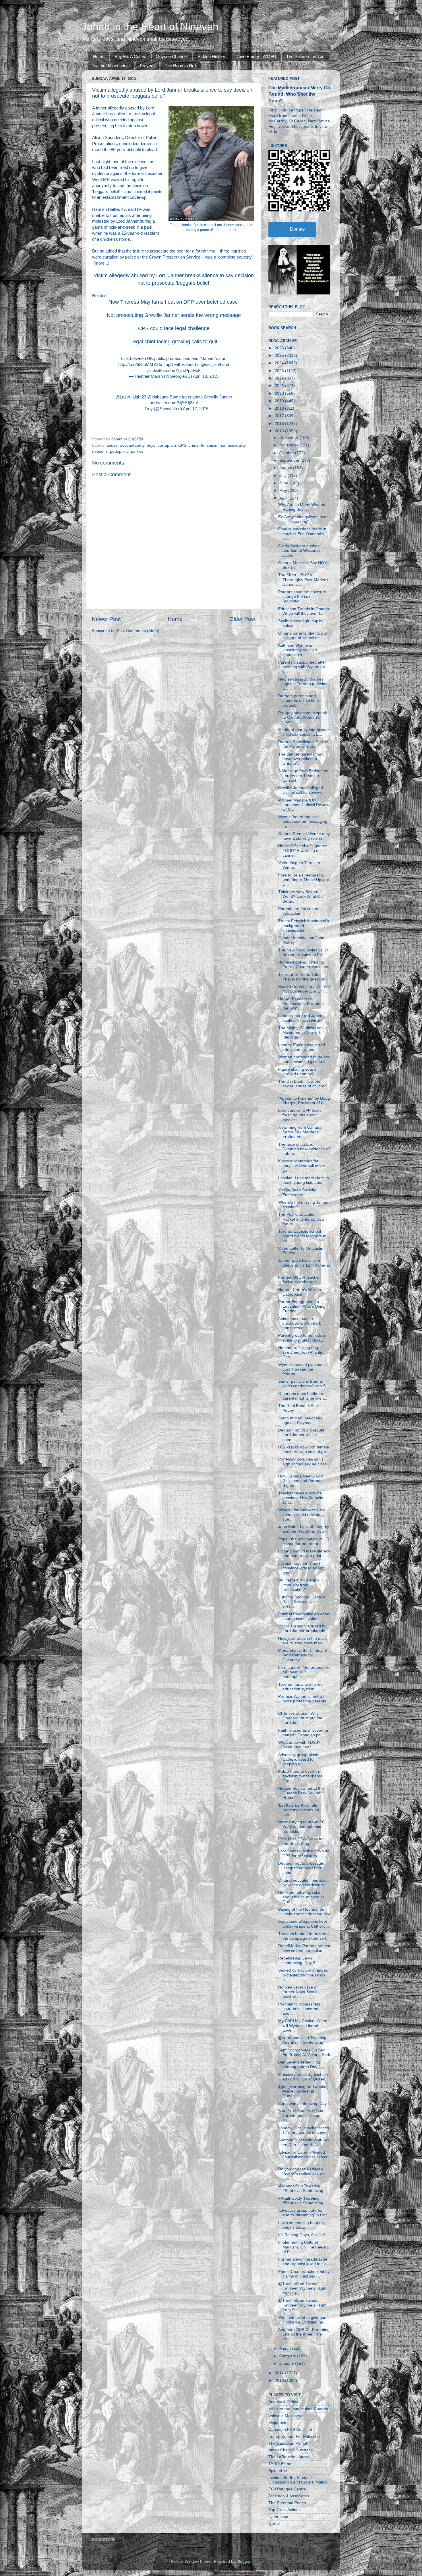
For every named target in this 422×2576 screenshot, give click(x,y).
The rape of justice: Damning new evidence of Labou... (304, 1149)
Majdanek (277, 2423)
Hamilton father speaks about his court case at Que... (301, 1897)
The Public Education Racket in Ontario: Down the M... (302, 1219)
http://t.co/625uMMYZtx (140, 365)
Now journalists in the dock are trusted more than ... (302, 1641)
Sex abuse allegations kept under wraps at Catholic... (304, 1924)
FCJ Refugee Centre (287, 2489)
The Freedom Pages (287, 2503)
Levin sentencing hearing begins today (301, 2225)
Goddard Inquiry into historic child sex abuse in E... (304, 732)
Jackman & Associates (289, 2496)
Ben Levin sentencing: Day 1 (304, 2104)
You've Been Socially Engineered (297, 1192)
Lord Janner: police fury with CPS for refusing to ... (304, 1853)
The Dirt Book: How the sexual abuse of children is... (302, 1086)
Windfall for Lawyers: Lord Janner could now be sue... (302, 1515)
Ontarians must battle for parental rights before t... (303, 1396)
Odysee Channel (172, 56)
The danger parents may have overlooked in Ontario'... (301, 759)
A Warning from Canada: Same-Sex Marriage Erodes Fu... (300, 1132)
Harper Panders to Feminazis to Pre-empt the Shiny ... (301, 1004)
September (290, 460)
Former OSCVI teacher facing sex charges (299, 1280)
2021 (280, 386)
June (284, 483)
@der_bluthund (215, 365)
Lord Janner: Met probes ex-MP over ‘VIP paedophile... (304, 1672)
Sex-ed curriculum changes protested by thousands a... (303, 1975)
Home (99, 56)
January (287, 2364)
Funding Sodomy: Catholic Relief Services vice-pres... (302, 1602)
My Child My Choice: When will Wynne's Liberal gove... (303, 2025)
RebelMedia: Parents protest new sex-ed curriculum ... (304, 1948)
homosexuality (233, 445)
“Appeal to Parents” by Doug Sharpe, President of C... (304, 1101)
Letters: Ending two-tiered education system (302, 1047)
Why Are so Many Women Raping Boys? (302, 507)
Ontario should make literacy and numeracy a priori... (304, 1553)
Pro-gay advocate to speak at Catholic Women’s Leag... (303, 717)
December (289, 438)
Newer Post (106, 619)
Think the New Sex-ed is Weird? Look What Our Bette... (301, 896)
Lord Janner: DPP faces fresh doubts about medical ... (300, 1115)
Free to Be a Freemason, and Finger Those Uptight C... (304, 880)
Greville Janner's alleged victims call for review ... (302, 790)
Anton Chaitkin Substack (291, 2450)
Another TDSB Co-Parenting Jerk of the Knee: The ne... (304, 2334)
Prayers (147, 66)
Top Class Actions (284, 2510)
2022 (280, 378)
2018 (280, 408)
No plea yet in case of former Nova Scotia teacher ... (298, 1992)
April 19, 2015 (206, 376)
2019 (280, 401)
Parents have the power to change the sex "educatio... (302, 597)
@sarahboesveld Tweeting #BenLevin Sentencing (302, 2040)
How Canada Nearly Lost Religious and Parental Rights (301, 1481)
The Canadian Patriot (288, 2443)
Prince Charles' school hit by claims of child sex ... (304, 2274)
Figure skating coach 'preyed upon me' (297, 1072)
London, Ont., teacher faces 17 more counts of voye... (304, 2130)
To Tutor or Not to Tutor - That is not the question (302, 977)
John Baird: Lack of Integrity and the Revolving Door (304, 1529)
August (286, 468)
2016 (280, 424)
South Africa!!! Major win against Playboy (300, 1420)
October (287, 453)
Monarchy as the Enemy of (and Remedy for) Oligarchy (303, 1655)
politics (137, 451)
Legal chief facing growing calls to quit (174, 342)
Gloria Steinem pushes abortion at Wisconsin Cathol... (300, 551)
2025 (280, 356)
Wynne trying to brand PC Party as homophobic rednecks (302, 1827)
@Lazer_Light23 (131, 397)
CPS (182, 445)
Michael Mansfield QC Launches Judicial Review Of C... (304, 805)
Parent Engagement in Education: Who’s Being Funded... (302, 1306)
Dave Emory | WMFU (256, 56)
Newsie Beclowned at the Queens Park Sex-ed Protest (301, 1793)
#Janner (207, 359)
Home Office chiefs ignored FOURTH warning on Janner (303, 850)
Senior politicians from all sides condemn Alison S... (304, 1384)
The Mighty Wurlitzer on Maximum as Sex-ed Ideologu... (300, 1033)
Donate (297, 229)
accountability (132, 445)
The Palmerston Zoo (305, 56)
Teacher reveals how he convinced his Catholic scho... (301, 1498)
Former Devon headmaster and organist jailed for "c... (304, 2262)
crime (194, 445)
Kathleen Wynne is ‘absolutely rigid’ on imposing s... (298, 650)
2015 (280, 431)
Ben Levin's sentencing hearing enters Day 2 (299, 2065)
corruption (167, 445)
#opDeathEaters (179, 365)
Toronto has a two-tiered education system (300, 1687)
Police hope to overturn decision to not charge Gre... (300, 1776)
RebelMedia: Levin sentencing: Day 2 (297, 1961)
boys (151, 445)
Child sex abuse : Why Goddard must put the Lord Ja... (300, 1718)
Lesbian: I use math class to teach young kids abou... (304, 1180)
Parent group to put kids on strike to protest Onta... (303, 1338)
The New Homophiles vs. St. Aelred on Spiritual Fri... (304, 952)
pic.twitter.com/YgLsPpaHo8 (174, 371)
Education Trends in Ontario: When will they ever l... (304, 611)
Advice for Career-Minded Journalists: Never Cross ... (303, 2157)
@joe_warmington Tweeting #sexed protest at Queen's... (303, 2091)
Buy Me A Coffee (130, 56)
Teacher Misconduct (111, 66)
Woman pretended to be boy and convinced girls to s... (304, 1059)
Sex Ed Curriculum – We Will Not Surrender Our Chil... (304, 989)
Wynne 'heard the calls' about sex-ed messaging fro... (303, 821)
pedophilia (119, 451)
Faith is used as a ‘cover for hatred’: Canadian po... (303, 1733)
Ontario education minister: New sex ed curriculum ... (303, 1883)
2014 (280, 2373)
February (288, 2356)
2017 (280, 416)
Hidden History (211, 56)
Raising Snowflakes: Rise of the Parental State (303, 744)
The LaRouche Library (289, 2457)
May (284, 491)
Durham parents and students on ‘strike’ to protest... (299, 701)
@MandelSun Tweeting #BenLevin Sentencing (301, 2188)
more (100, 263)
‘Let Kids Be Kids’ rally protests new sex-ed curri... (299, 1810)
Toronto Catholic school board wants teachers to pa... (302, 1236)
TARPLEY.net (280, 2464)
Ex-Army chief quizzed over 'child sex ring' (303, 519)
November (289, 445)
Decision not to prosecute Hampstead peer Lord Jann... (301, 1868)
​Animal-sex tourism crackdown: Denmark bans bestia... (300, 1323)
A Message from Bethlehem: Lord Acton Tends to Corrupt (304, 776)
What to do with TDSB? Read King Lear (299, 1745)
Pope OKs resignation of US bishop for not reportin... (304, 1541)
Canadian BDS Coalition (290, 2430)
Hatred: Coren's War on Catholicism (300, 1292)
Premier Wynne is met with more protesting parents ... (302, 1701)
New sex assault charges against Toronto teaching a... (303, 684)
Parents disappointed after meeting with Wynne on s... (302, 667)
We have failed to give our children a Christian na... (302, 2320)
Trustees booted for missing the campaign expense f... (304, 1936)
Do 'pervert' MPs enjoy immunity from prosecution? (299, 1585)
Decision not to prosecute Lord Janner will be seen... (301, 1435)
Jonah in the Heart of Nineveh (150, 27)
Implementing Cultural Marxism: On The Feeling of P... (303, 2247)
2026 (280, 348)
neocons (100, 451)
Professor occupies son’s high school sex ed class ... (302, 1464)
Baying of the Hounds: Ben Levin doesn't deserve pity (304, 1912)
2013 (280, 2381)
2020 (280, 393)
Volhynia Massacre (285, 2416)
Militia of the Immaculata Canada (298, 2409)
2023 (280, 371)
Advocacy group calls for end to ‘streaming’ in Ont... (304, 2213)
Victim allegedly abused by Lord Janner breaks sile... (303, 1628)
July (283, 476)
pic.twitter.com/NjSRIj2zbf (174, 403)
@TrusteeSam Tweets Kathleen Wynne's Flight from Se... (302, 2288)
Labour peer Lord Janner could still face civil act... (302, 1018)
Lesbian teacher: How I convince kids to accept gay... (301, 1568)
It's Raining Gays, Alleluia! (302, 2235)
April (284, 498)
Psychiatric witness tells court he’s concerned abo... (299, 2009)
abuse (112, 445)
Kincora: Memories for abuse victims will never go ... (302, 1166)
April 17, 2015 (196, 409)
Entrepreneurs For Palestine (294, 2437)
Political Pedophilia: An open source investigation (304, 1616)
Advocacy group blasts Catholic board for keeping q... (299, 1759)
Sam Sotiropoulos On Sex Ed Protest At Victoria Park (304, 2052)
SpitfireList (278, 2471)
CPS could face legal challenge (174, 328)
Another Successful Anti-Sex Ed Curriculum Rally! (304, 2142)
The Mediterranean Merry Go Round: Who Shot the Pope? (299, 94)
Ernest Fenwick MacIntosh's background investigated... (304, 925)
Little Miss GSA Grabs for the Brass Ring (301, 1841)
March (286, 2348)
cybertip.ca (278, 2517)
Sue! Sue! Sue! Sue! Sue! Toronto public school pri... (301, 2116)
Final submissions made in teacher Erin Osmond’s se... (302, 534)
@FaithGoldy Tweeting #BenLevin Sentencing (301, 2201)
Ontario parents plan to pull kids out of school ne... (303, 636)
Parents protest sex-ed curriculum (299, 911)
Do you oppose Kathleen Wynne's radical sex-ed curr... (301, 2174)
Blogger (243, 2561)
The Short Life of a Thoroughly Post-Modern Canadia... (303, 580)
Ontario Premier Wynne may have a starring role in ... (304, 836)
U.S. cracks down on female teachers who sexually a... (304, 1449)
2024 (280, 363)
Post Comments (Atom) (138, 631)
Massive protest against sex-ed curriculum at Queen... (304, 2077)
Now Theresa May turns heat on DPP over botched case (174, 302)
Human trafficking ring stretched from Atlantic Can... (301, 1352)
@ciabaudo (158, 397)
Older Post (242, 619)
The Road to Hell (180, 66)
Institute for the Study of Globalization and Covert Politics (298, 2480)
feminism (209, 445)
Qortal (274, 2524)
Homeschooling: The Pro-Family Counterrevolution (303, 965)
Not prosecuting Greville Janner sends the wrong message (174, 315)
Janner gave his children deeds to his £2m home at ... (304, 1265)
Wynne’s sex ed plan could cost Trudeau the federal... (302, 1369)
